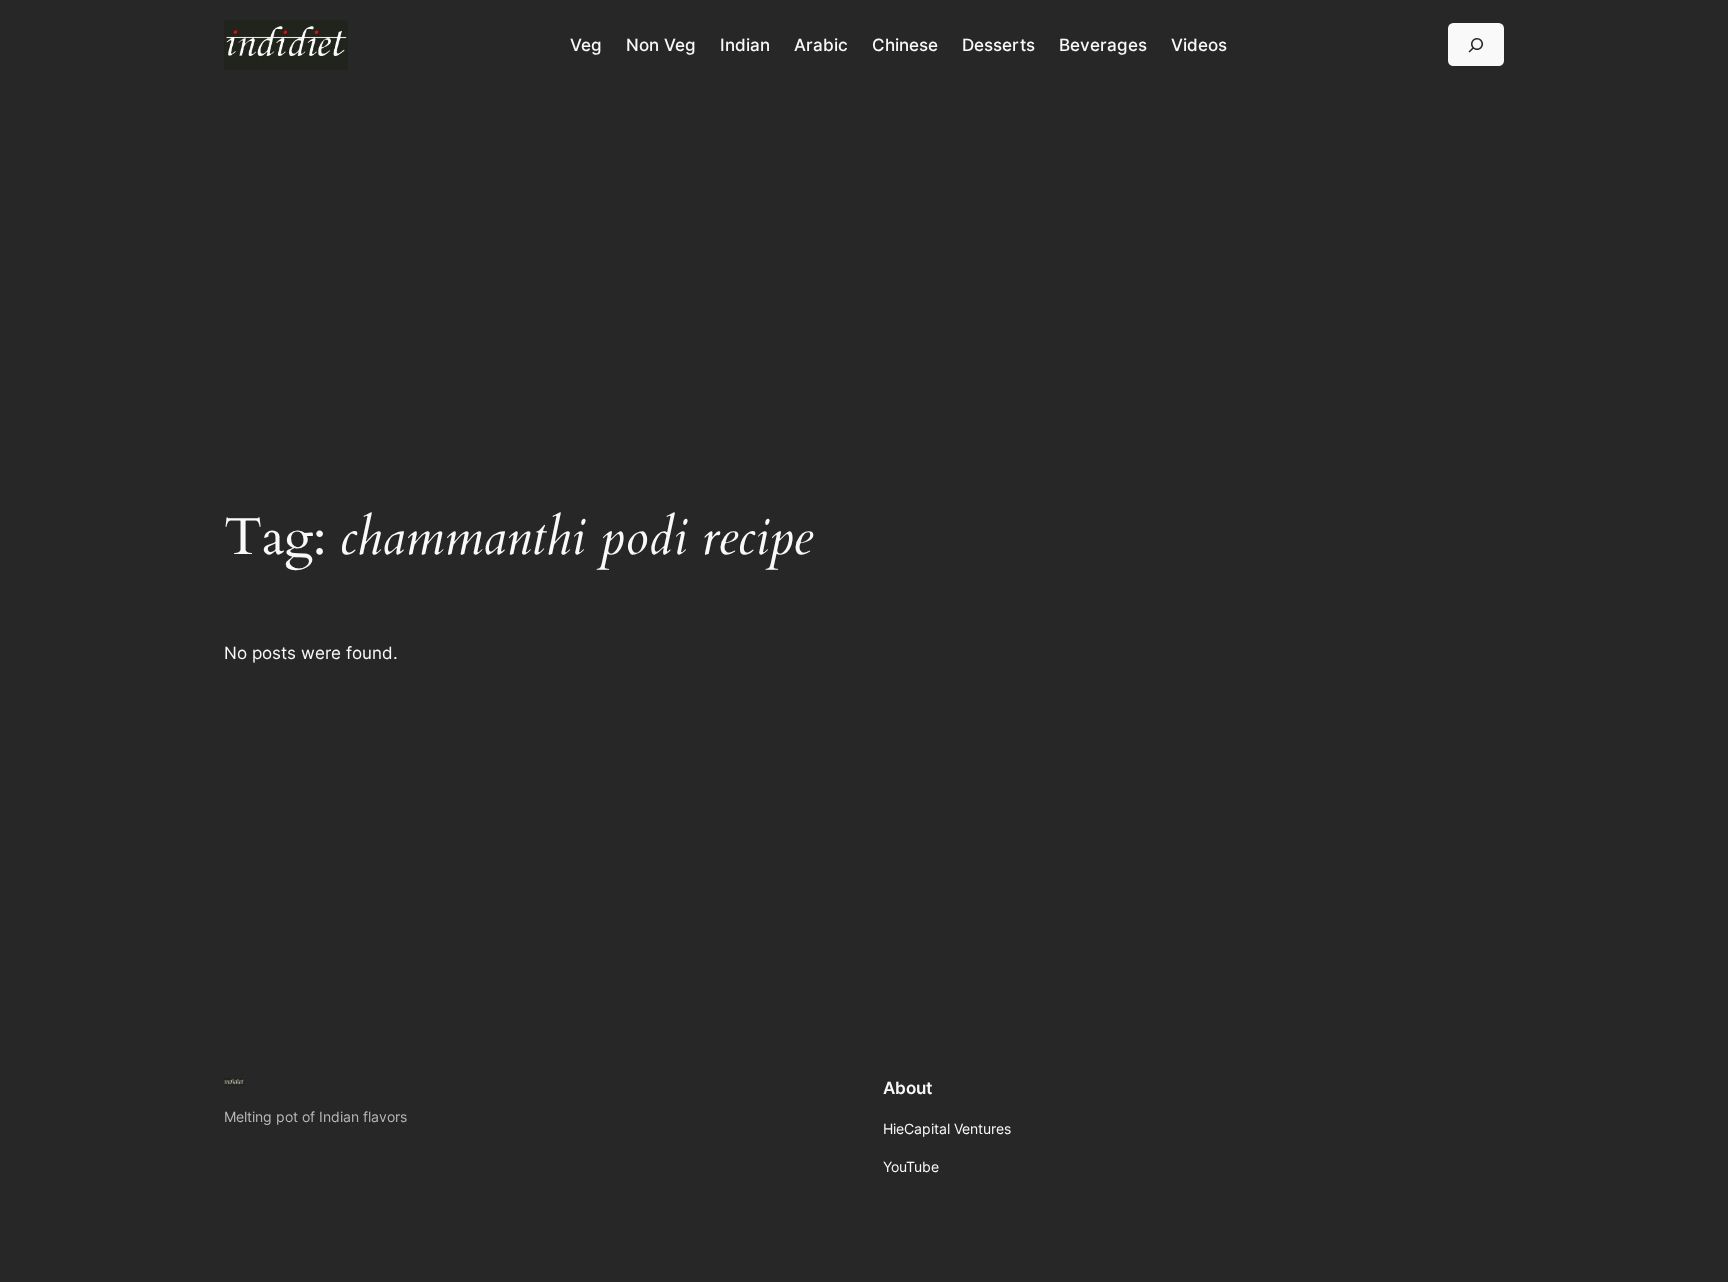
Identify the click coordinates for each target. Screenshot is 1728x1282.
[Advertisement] (864, 249)
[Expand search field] (1476, 44)
